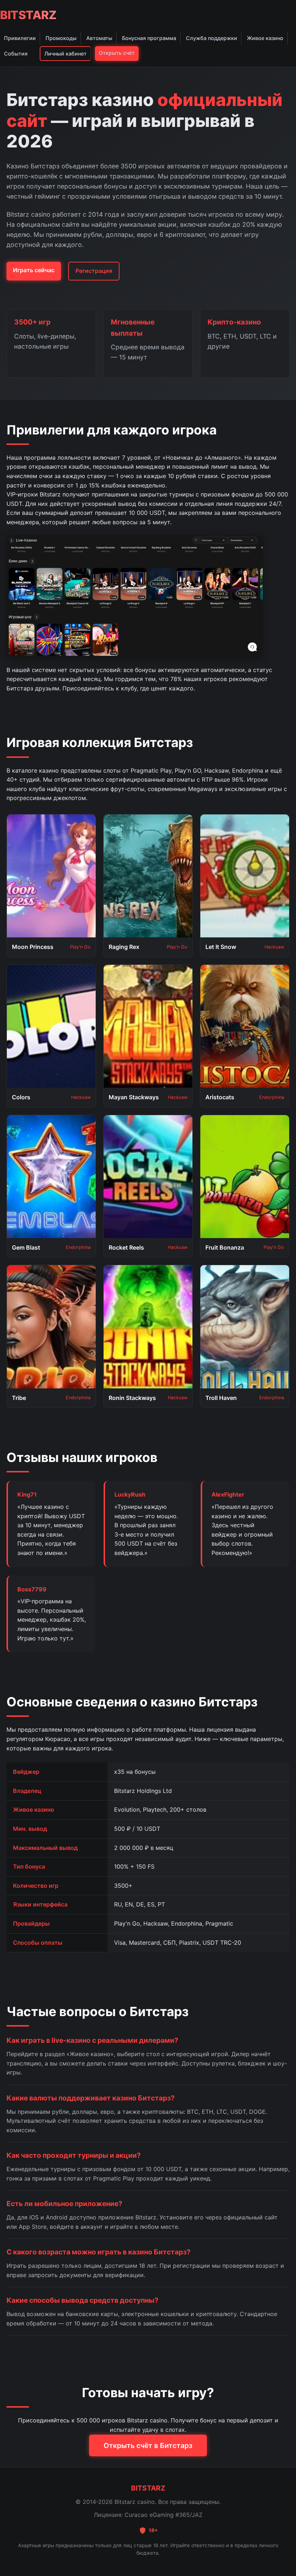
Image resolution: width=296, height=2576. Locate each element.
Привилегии (20, 38)
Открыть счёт (117, 53)
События (16, 54)
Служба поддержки (212, 38)
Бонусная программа (149, 38)
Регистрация (94, 271)
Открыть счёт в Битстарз (148, 2445)
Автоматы (99, 38)
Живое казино (265, 38)
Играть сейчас (34, 270)
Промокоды (61, 38)
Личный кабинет (66, 54)
